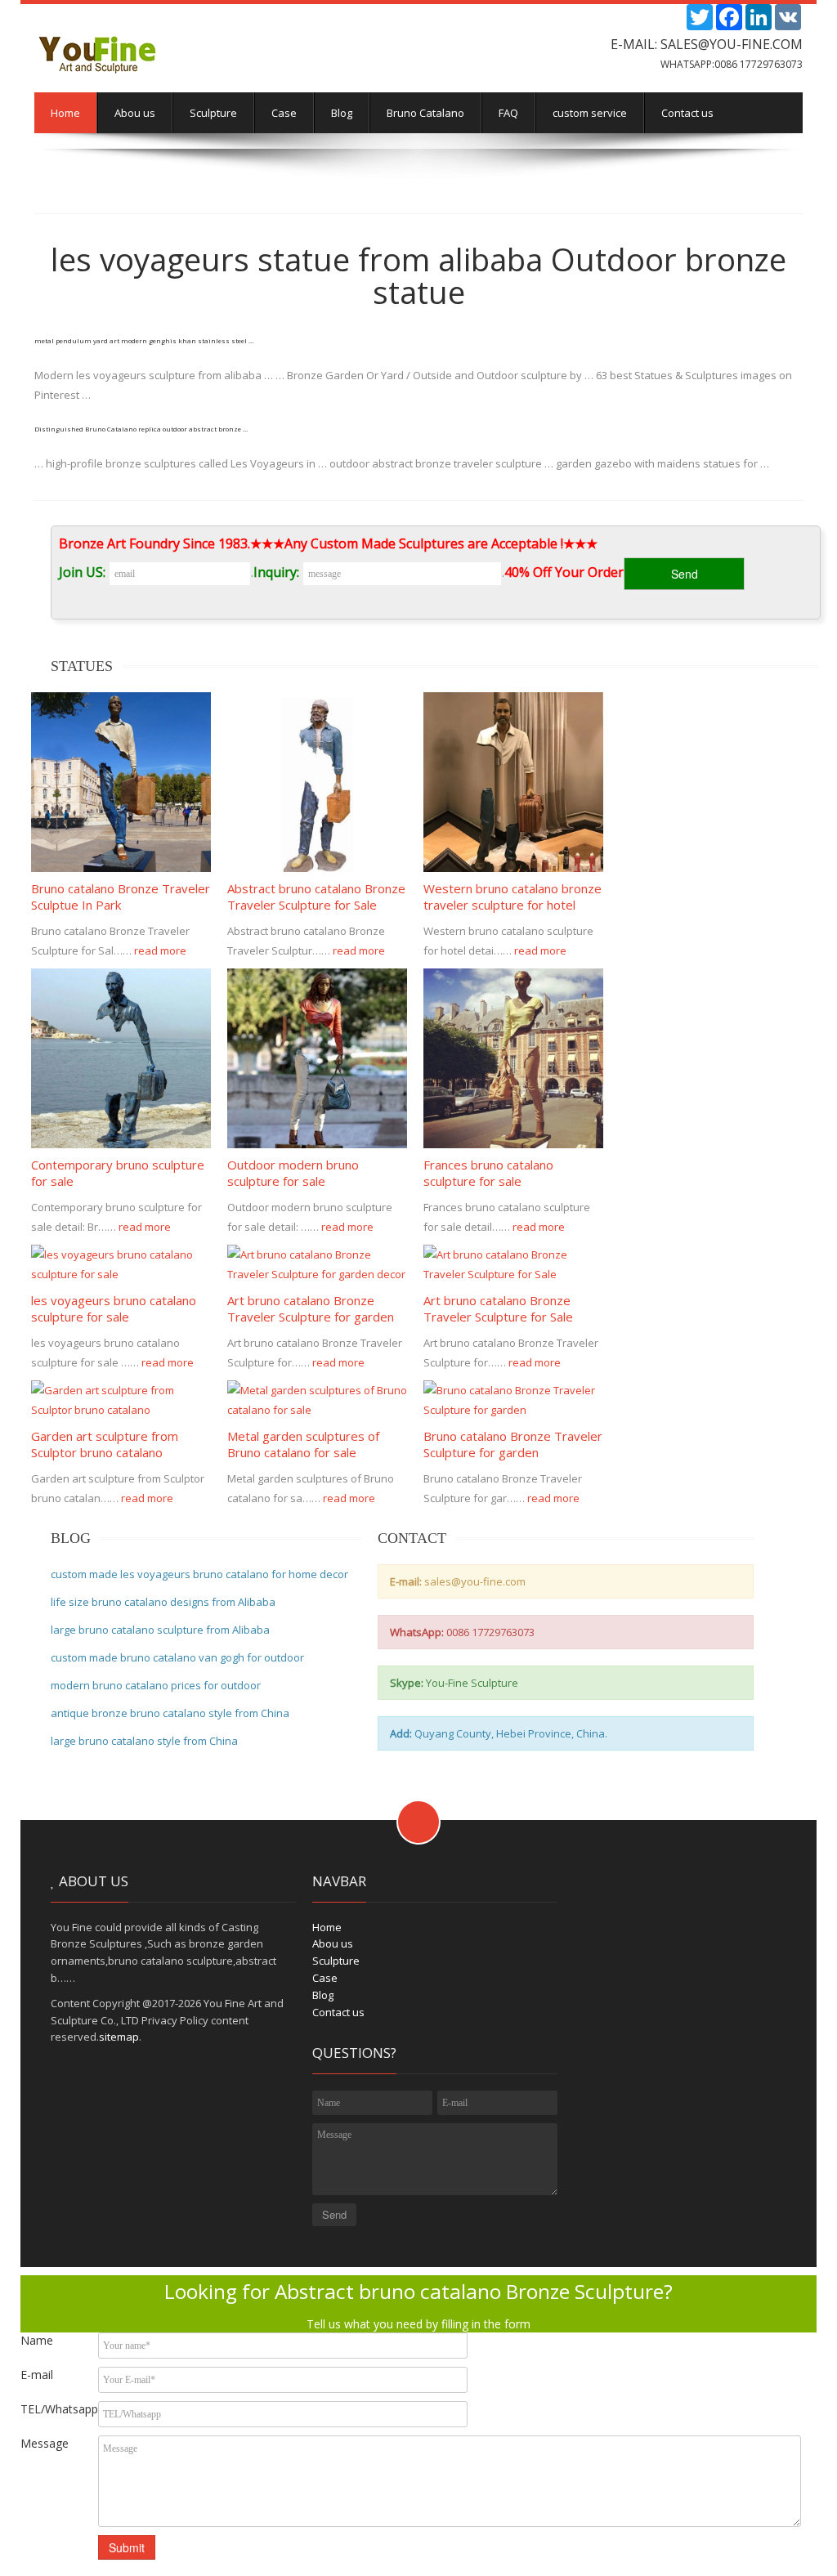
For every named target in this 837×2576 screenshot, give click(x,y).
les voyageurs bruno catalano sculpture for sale (114, 1308)
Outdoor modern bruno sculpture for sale (293, 1173)
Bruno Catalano (425, 113)
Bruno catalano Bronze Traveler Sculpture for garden (513, 1444)
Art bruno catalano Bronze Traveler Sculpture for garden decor (311, 1317)
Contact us (687, 113)
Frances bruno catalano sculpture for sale (488, 1173)
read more (161, 950)
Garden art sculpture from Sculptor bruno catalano (105, 1444)
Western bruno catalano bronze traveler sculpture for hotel (512, 897)
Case (284, 113)
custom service (590, 113)
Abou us (135, 113)
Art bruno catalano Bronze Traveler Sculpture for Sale (498, 1308)
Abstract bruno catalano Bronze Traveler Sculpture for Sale (316, 897)
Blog (342, 113)
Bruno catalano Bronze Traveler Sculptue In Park (121, 897)
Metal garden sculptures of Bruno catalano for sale (303, 1444)
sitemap (119, 2037)
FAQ (508, 113)
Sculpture (213, 113)
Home (65, 113)
